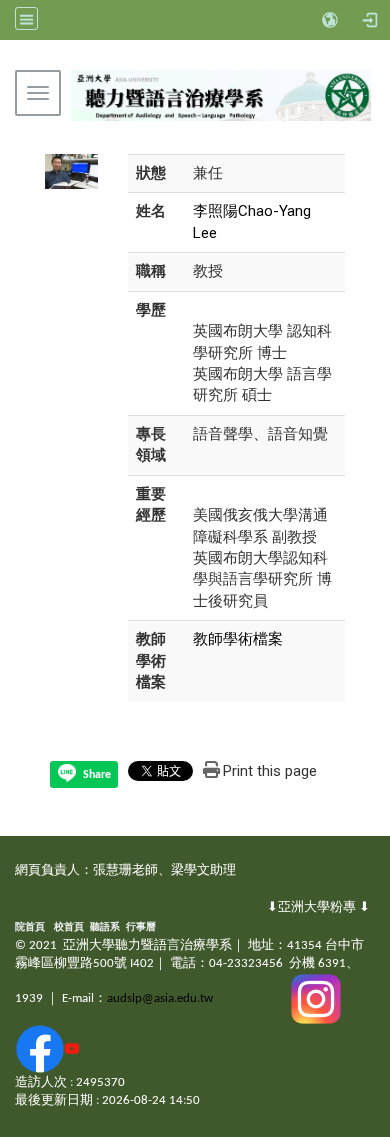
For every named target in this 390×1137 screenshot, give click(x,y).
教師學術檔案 (238, 639)
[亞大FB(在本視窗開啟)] (40, 1048)
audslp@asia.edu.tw (160, 998)
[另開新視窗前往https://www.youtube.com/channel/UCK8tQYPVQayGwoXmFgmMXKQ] (72, 1048)
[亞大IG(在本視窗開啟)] (316, 998)
